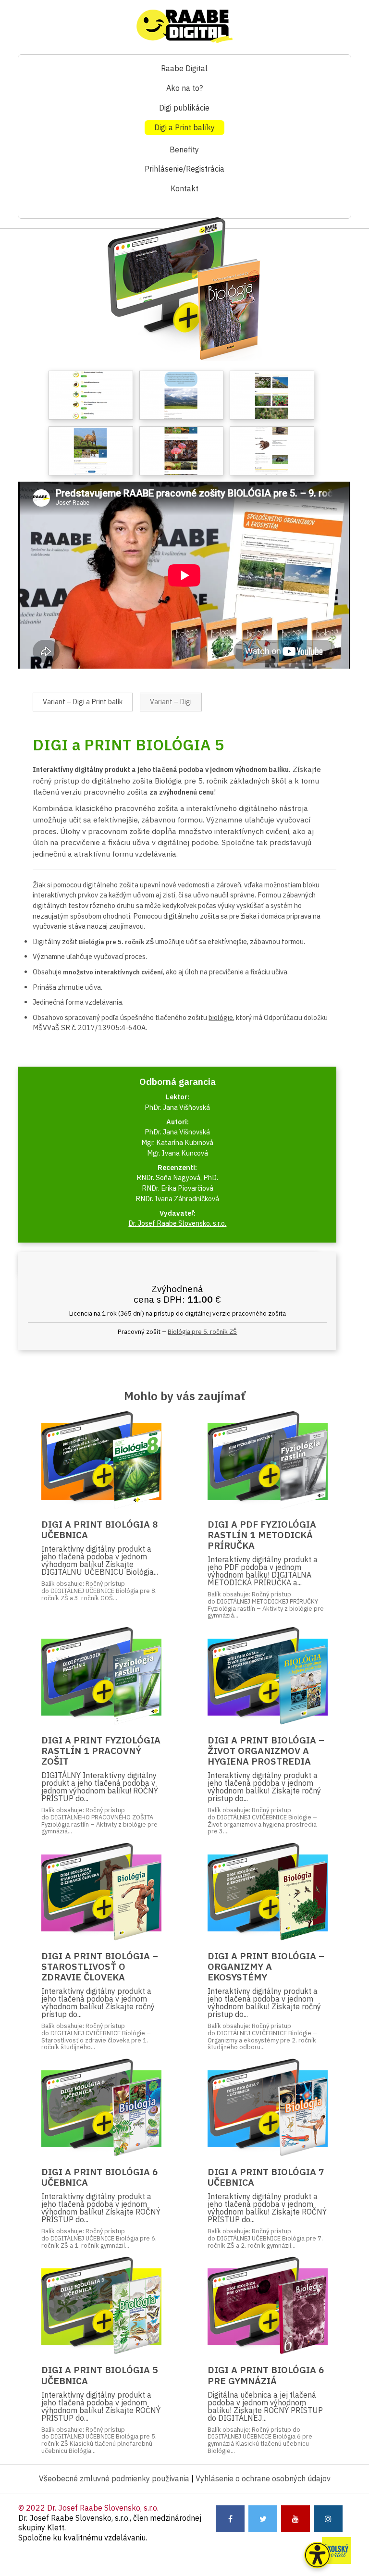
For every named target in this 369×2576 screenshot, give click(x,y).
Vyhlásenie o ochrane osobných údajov (263, 2478)
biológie (221, 1017)
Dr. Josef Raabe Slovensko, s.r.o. (177, 1223)
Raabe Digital (184, 68)
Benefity (184, 149)
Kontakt (184, 188)
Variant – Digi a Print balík (83, 702)
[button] (317, 2555)
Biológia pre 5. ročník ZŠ (202, 1332)
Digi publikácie (184, 108)
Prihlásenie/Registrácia (184, 169)
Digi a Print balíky (184, 127)
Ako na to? (184, 88)
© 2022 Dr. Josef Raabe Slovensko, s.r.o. (88, 2508)
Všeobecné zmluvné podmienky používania (114, 2478)
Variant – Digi (171, 702)
